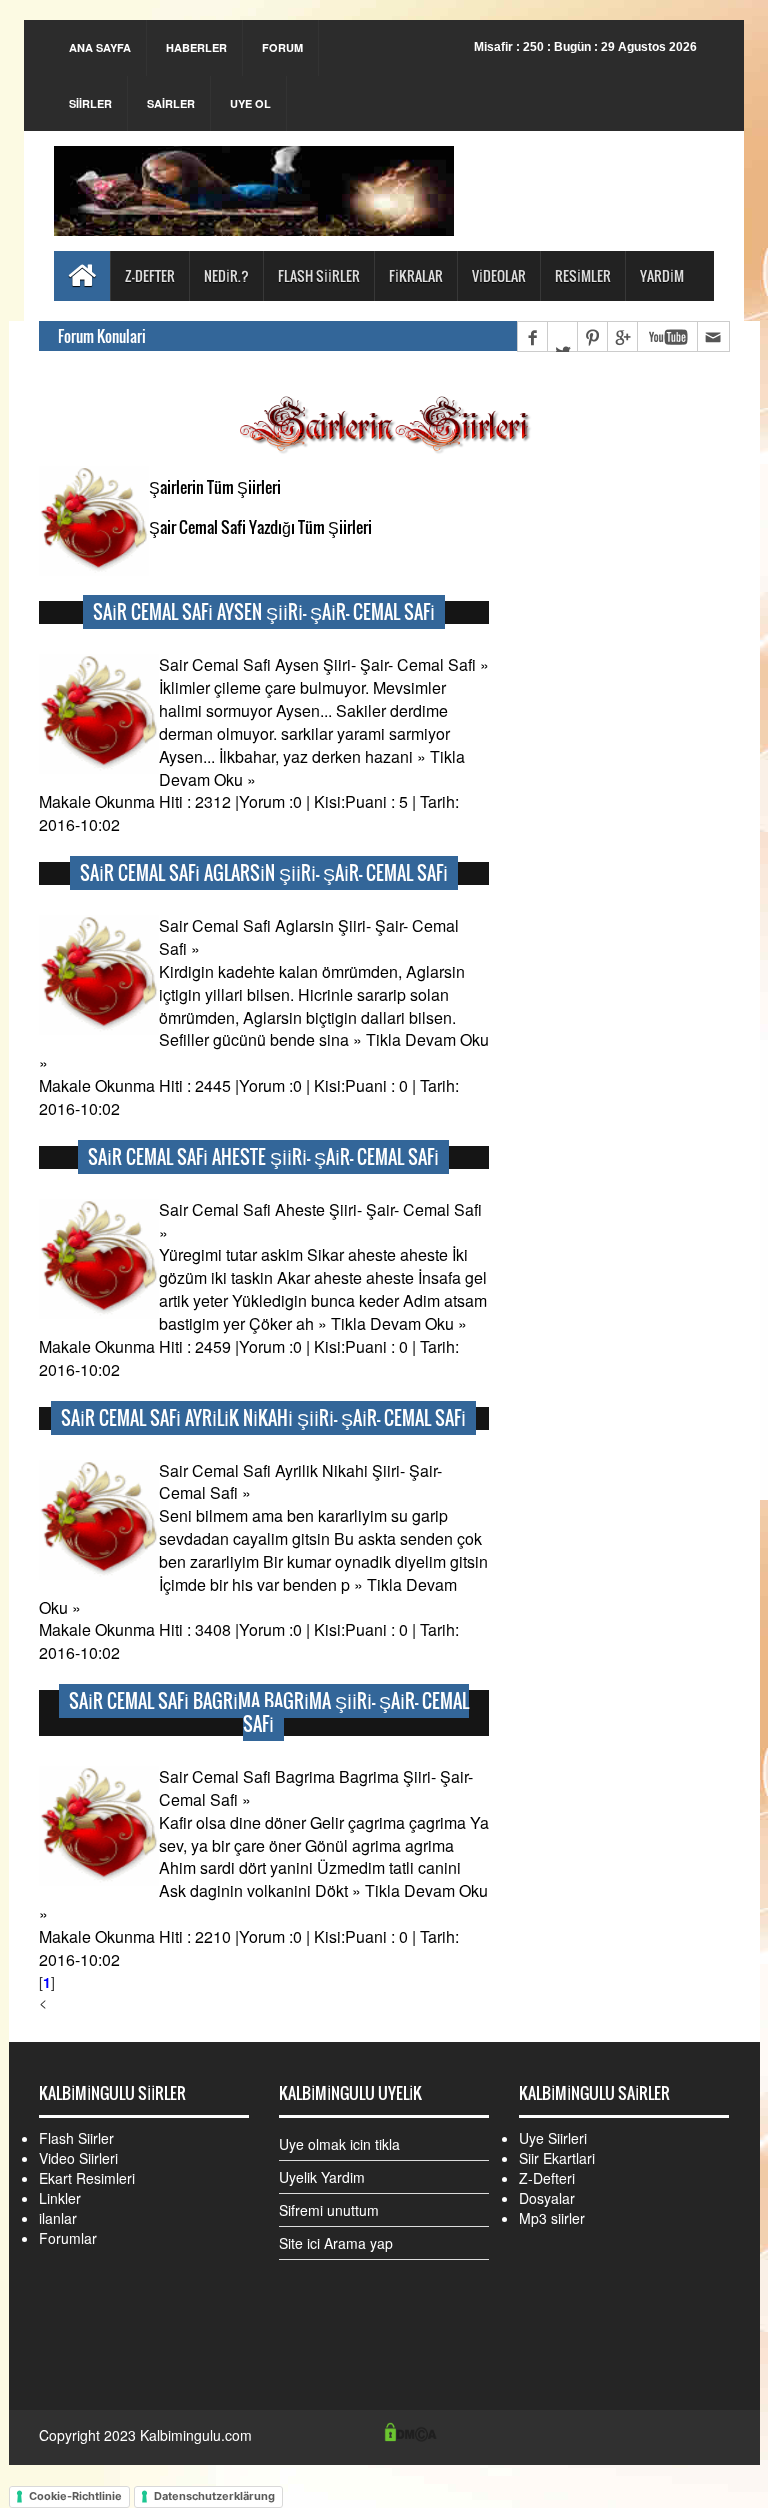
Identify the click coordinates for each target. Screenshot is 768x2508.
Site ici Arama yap (336, 2243)
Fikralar (416, 275)
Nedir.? (226, 275)
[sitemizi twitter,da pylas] (562, 337)
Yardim (662, 275)
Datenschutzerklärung (214, 2496)
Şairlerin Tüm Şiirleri (215, 487)
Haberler (196, 47)
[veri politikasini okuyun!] (410, 2430)
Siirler (90, 103)
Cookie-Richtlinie (75, 2496)
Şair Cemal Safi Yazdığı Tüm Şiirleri (260, 527)
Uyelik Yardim (322, 2177)
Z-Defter (150, 275)
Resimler (583, 275)
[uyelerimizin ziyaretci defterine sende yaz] (713, 337)
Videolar (499, 275)
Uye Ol (250, 103)
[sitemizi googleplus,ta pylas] (622, 337)
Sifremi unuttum (329, 2210)
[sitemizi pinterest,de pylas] (592, 337)
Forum (282, 47)
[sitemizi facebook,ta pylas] (532, 337)
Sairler (171, 103)
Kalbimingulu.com (196, 2435)
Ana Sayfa (100, 47)
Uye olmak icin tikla (339, 2144)
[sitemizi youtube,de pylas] (667, 337)
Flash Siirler (319, 275)
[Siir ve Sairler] (254, 186)
